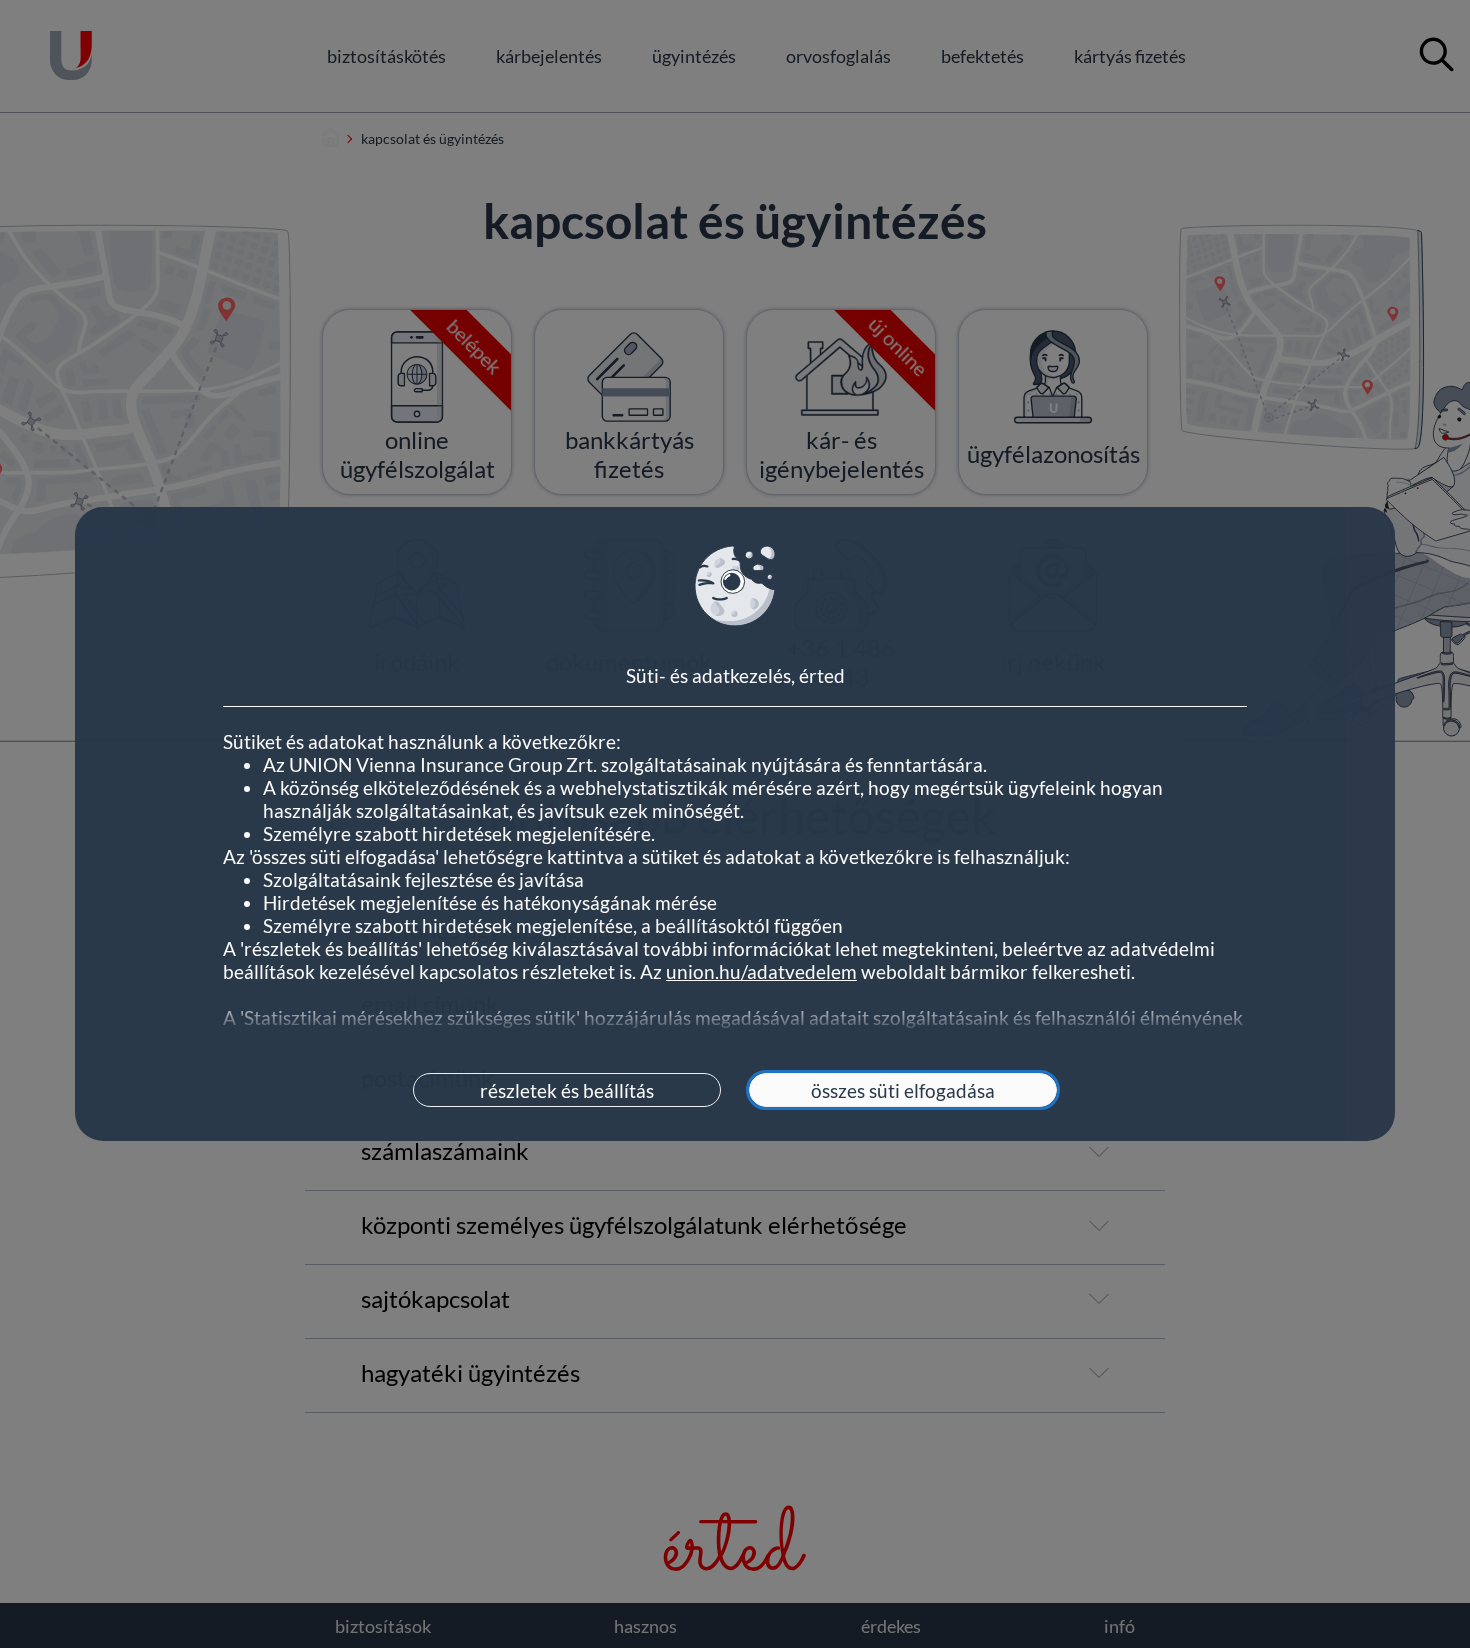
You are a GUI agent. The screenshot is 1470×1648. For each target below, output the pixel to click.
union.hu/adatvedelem (761, 971)
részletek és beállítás (567, 1090)
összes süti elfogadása (903, 1090)
